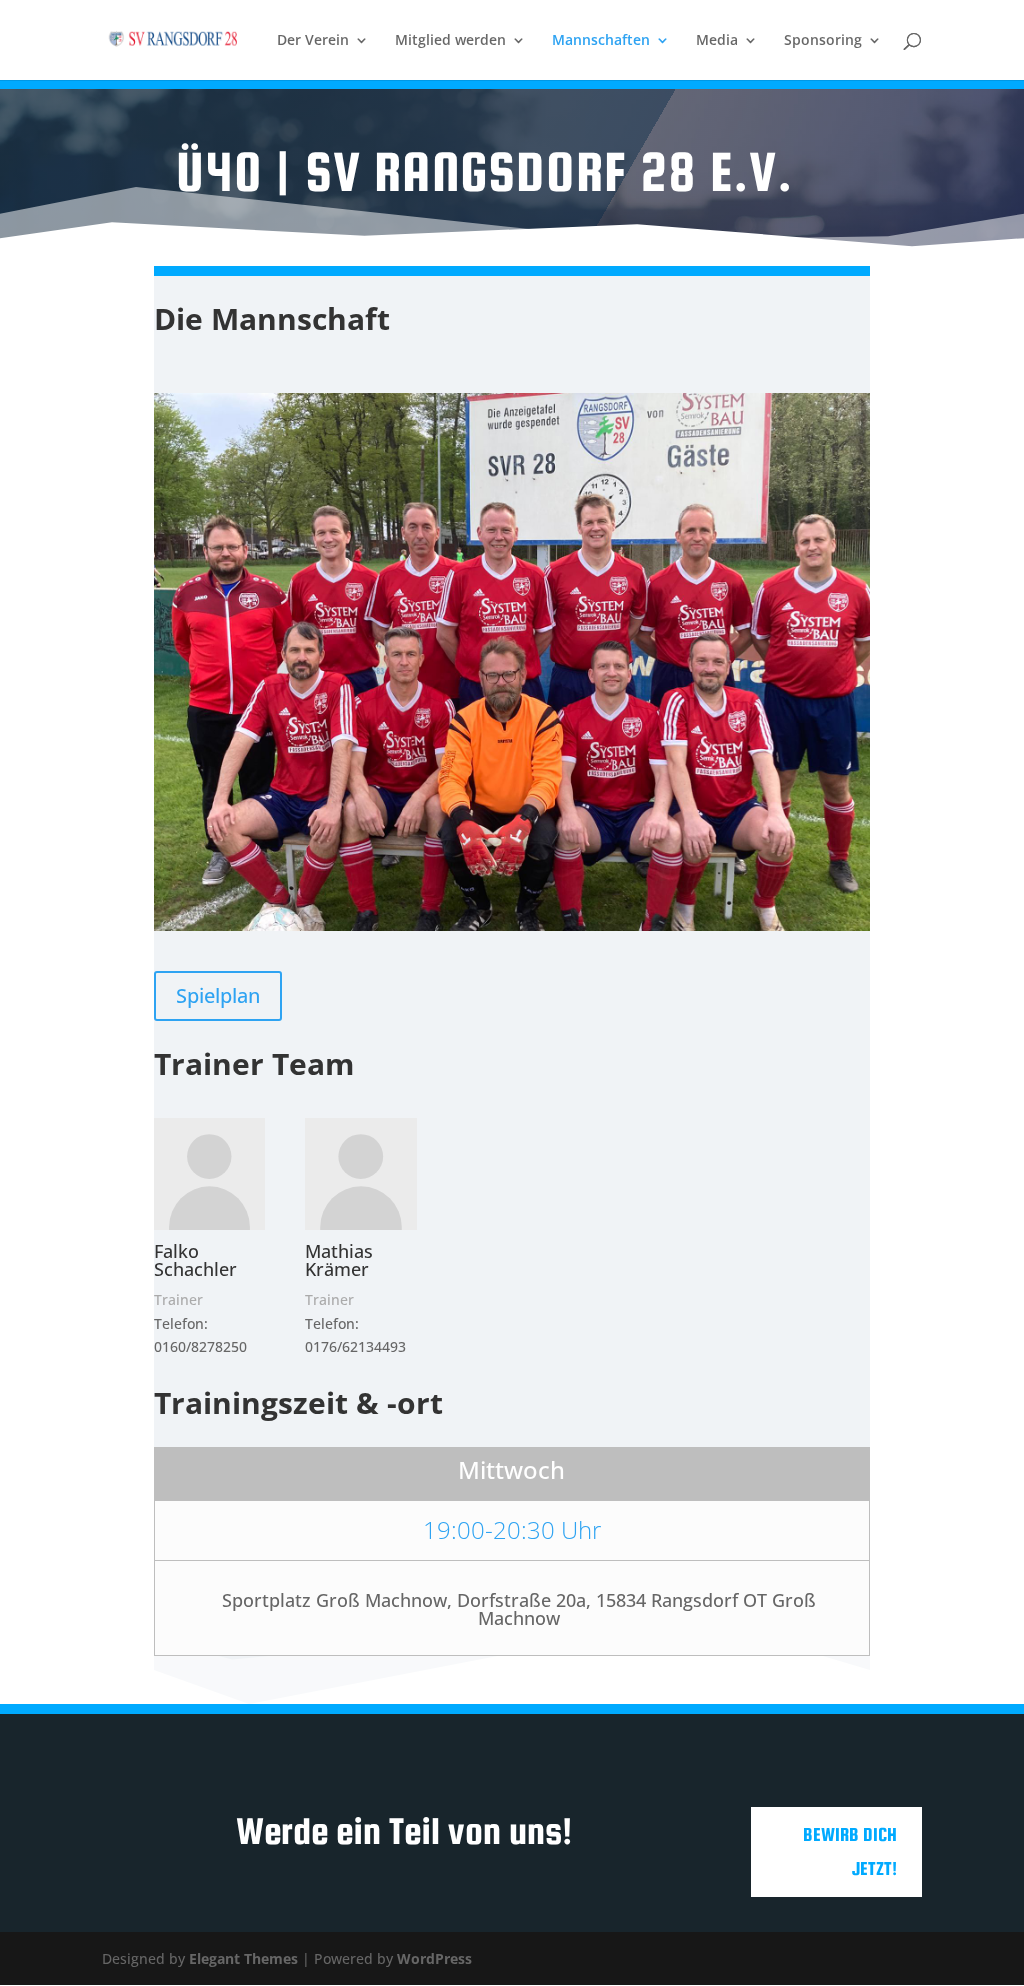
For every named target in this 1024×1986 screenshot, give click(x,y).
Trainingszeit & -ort (298, 1402)
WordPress (434, 1958)
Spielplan (218, 995)
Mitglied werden (450, 41)
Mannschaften (601, 41)
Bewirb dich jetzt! (850, 1851)
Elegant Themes (243, 1958)
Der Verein (313, 41)
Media (717, 41)
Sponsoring (823, 41)
